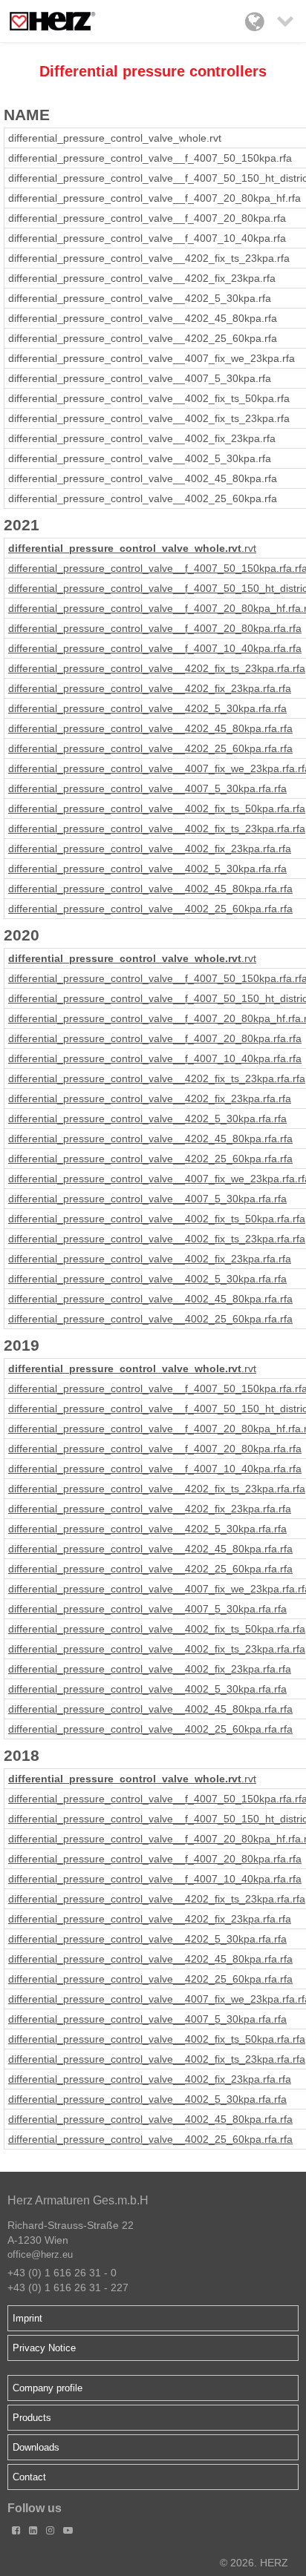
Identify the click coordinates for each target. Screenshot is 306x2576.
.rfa (294, 628)
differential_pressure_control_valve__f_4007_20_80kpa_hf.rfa (154, 608)
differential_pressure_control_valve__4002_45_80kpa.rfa (143, 889)
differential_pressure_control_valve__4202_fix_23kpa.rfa (142, 688)
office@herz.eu (40, 2254)
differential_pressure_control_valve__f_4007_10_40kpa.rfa (147, 648)
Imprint (27, 2318)
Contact (29, 2477)
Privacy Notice (44, 2348)
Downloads (36, 2447)
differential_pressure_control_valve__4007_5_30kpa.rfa (140, 788)
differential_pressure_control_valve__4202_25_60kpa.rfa (143, 748)
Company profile (48, 2388)
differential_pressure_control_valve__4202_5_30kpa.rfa (140, 708)
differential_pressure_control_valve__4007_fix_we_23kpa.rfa (152, 768)
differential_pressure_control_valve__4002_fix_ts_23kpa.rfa (149, 829)
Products (32, 2418)
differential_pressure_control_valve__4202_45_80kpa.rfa (143, 728)
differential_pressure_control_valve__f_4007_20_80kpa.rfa (147, 628)
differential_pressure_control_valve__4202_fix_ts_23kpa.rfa (149, 668)
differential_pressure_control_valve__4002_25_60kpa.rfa (143, 909)
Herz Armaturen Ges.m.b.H (78, 2200)
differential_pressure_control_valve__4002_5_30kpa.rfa (140, 869)
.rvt (249, 548)
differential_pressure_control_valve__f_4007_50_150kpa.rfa (150, 568)
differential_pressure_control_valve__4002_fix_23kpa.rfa (142, 849)
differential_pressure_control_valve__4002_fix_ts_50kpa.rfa (149, 808)
